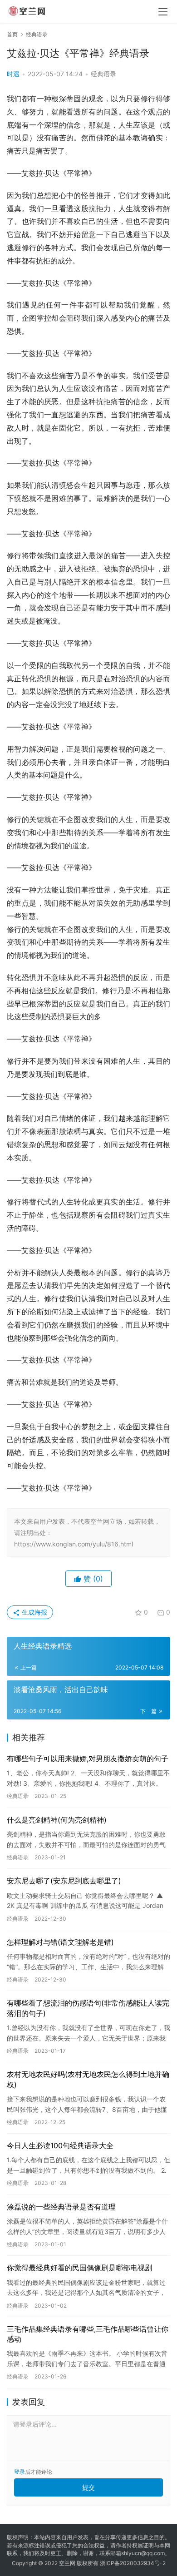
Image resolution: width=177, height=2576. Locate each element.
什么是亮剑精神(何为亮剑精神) (57, 1820)
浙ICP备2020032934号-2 (133, 2563)
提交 (88, 2487)
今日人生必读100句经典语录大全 (60, 2145)
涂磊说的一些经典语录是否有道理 (61, 2207)
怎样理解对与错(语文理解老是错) (60, 1942)
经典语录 (103, 74)
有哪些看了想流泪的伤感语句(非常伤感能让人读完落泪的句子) (88, 2008)
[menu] (163, 12)
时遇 (13, 74)
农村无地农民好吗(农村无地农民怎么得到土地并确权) (88, 2079)
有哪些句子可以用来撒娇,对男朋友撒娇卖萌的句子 (88, 1759)
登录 (20, 2472)
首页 (12, 34)
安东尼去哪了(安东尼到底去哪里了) (64, 1881)
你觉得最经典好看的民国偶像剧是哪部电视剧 (79, 2268)
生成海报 (34, 1612)
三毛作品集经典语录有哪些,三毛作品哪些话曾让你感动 (88, 2334)
